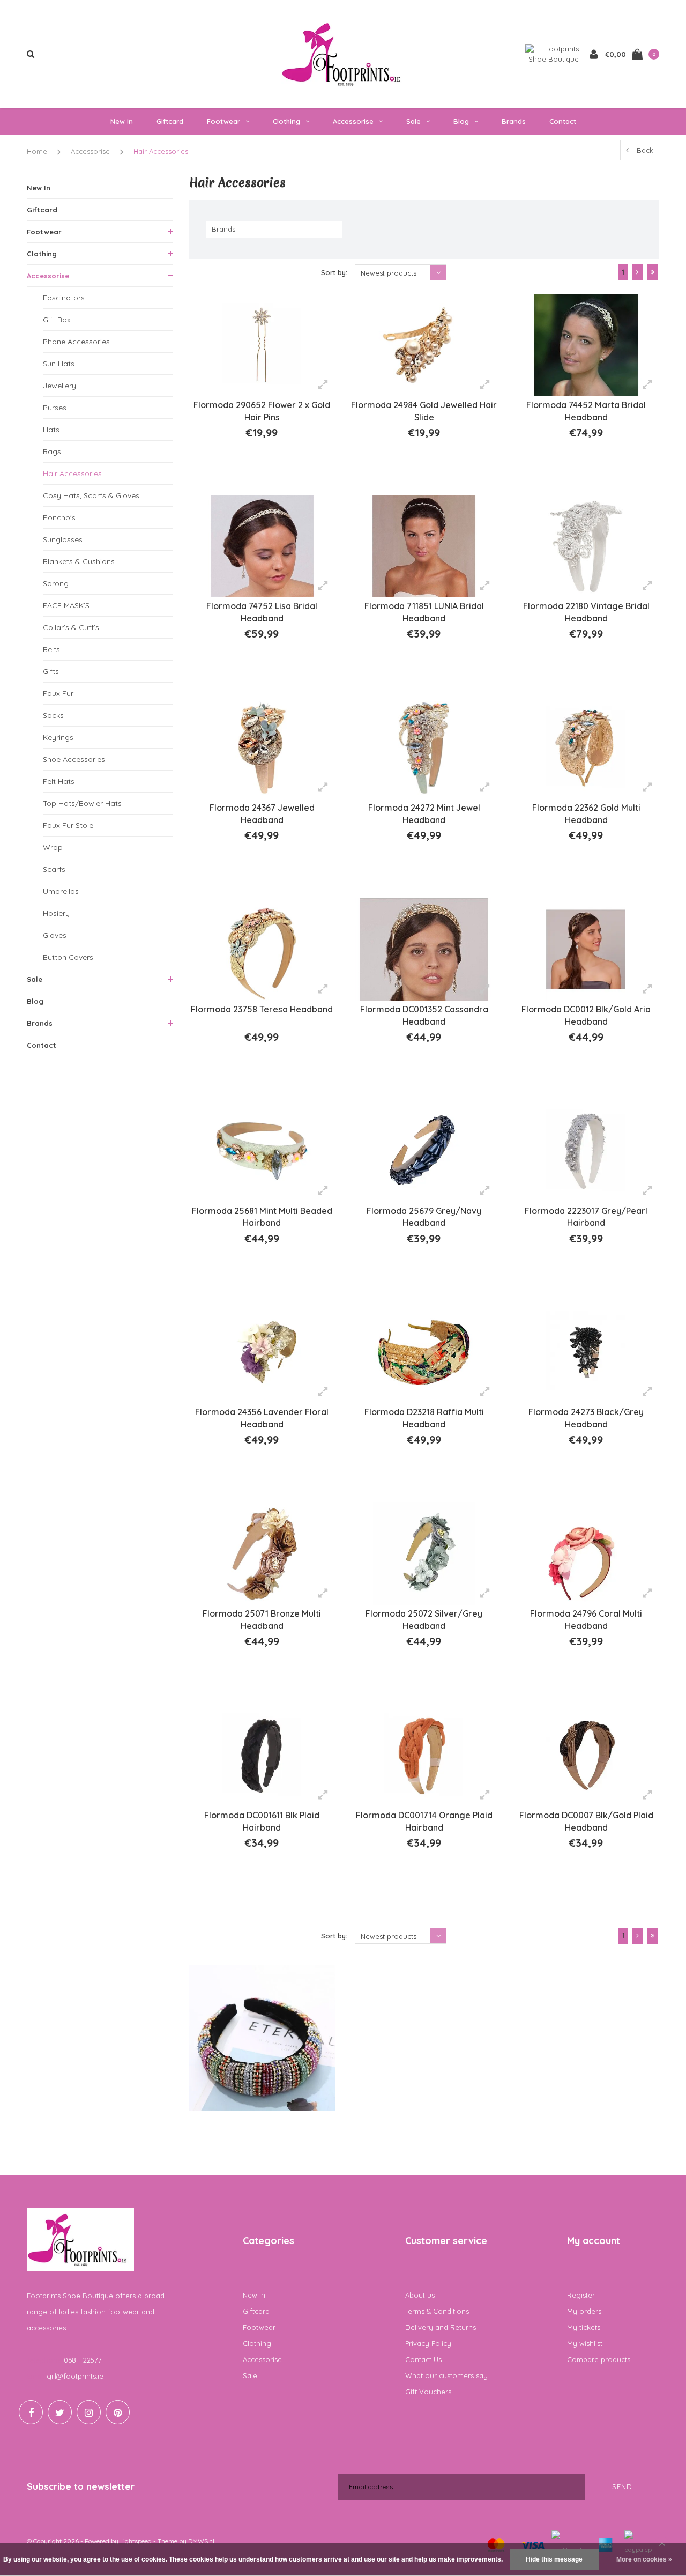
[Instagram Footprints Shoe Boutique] (89, 2412)
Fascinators (64, 298)
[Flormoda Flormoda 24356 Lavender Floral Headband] (262, 1353)
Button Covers (68, 957)
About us (420, 2295)
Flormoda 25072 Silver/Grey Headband (424, 1620)
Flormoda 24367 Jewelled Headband (262, 814)
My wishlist (585, 2343)
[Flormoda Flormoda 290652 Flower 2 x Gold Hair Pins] (262, 345)
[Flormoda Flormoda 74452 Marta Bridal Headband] (586, 345)
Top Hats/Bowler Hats (82, 803)
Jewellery (59, 386)
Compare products (599, 2359)
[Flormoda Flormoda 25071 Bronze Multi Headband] (262, 1554)
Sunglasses (63, 539)
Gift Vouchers (428, 2392)
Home (37, 151)
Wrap (53, 847)
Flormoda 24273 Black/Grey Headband (586, 1418)
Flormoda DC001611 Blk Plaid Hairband (262, 1821)
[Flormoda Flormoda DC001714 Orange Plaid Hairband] (424, 1755)
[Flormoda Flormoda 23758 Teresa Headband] (262, 949)
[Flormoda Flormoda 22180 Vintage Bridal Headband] (586, 547)
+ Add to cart (255, 472)
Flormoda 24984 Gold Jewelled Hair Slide (424, 411)
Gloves (55, 935)
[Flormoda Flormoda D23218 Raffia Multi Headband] (424, 1353)
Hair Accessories (161, 151)
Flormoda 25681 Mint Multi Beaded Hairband (262, 1217)
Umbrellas (61, 891)
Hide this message (554, 2559)
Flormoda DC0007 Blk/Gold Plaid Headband (586, 1821)
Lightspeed (136, 2541)
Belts (51, 649)
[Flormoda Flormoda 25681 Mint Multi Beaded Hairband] (262, 1151)
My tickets (584, 2327)
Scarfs (54, 869)
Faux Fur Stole (68, 825)
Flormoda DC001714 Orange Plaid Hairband (424, 1821)
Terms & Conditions (437, 2311)
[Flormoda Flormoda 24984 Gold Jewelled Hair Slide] (424, 345)
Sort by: (334, 272)
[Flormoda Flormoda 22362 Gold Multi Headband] (586, 748)
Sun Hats (59, 364)
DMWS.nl (201, 2541)
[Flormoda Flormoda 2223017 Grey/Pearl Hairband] (586, 1151)
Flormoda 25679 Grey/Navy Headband (424, 1217)
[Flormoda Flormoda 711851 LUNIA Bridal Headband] (424, 547)
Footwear (223, 121)
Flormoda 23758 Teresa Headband (262, 1009)
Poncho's (59, 517)
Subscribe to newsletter (81, 2486)
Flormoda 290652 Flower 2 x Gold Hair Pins (262, 411)
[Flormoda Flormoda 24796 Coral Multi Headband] (586, 1554)
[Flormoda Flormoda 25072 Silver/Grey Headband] (424, 1554)
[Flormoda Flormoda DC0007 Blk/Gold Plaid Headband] (586, 1755)
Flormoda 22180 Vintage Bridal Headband (586, 612)
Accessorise (353, 121)
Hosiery (56, 913)
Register (581, 2295)
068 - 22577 (83, 2360)
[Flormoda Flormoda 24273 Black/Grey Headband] (586, 1353)
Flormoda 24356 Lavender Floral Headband (262, 1418)
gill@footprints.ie (75, 2376)
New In (122, 121)
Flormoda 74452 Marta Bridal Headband (586, 411)
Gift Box (57, 320)
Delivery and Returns (441, 2327)
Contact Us (423, 2359)
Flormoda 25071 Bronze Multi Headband (262, 1620)
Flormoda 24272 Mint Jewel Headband (424, 814)
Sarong (56, 583)
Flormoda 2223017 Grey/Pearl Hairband (586, 1217)
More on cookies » (644, 2559)
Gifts (51, 671)
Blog (461, 121)
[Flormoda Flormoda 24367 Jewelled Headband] (262, 748)
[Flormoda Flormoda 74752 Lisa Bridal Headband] (262, 547)
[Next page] (637, 272)
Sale (413, 121)
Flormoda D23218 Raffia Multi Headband (424, 1418)
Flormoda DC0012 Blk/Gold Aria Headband (586, 1015)
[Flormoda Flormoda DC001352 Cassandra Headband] (424, 949)
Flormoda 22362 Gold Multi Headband (586, 814)
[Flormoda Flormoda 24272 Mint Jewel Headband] (424, 748)
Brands (514, 121)
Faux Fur (58, 693)
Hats (51, 430)
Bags (52, 451)
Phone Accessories (76, 342)
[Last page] (653, 272)
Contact (563, 121)
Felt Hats (59, 781)
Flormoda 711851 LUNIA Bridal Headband (424, 612)
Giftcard (170, 121)
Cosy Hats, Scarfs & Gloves (91, 495)
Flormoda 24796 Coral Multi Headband (586, 1620)
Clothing (286, 121)
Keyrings (58, 737)
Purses (55, 408)
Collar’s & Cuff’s (71, 627)
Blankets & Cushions (79, 561)
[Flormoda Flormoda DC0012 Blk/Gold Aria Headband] (586, 949)
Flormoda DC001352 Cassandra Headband (424, 1015)
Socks (53, 715)
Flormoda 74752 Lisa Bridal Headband (262, 612)
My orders (584, 2311)
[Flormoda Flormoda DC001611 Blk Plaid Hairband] (262, 1755)
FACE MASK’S (66, 605)
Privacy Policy (428, 2343)
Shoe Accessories (74, 759)
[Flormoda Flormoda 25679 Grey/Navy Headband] (424, 1151)
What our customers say (446, 2375)
